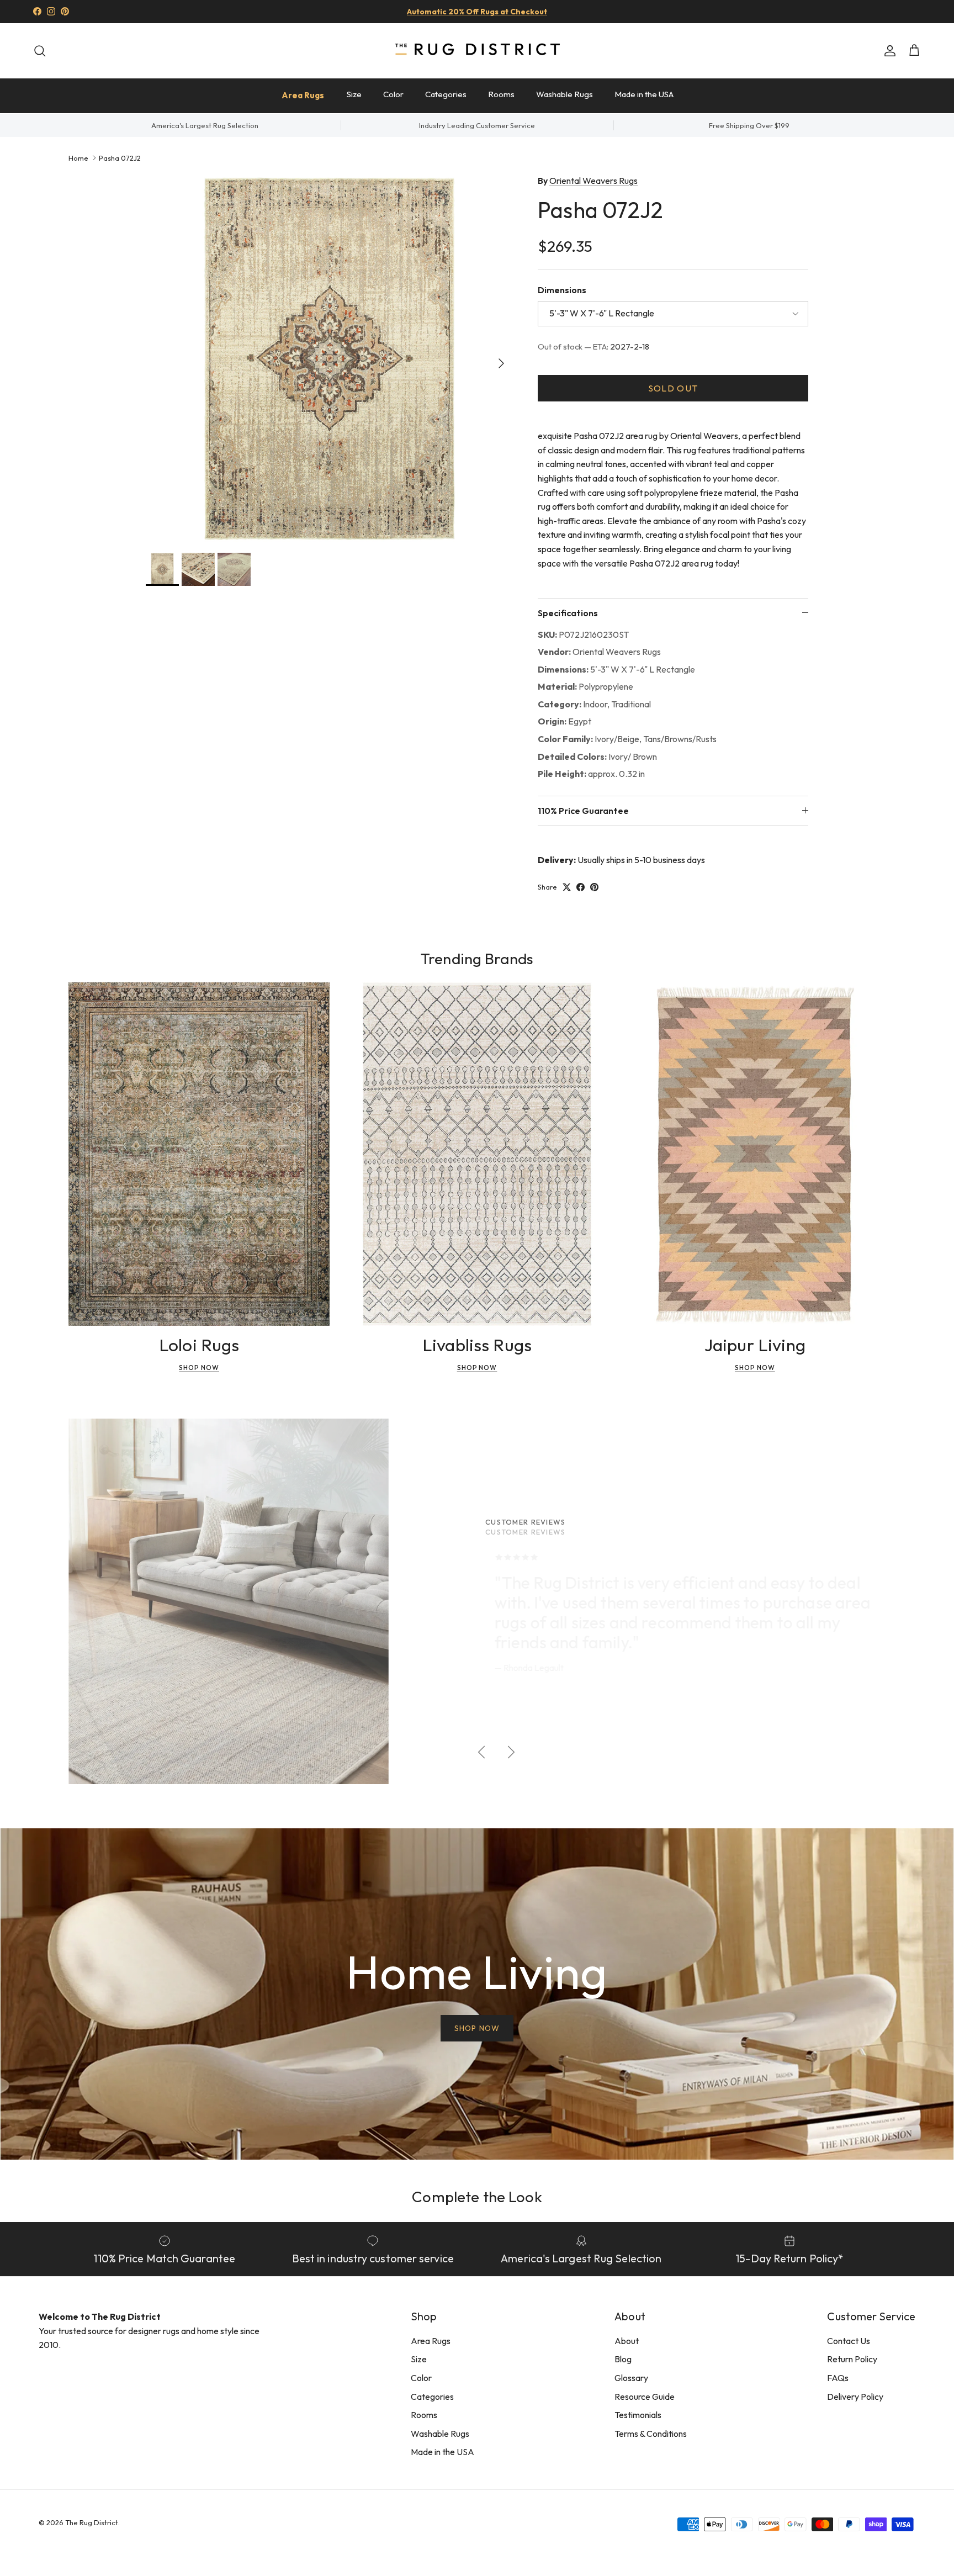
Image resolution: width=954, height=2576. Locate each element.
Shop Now (199, 1368)
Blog (623, 2359)
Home (78, 157)
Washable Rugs (565, 94)
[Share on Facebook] (581, 887)
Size (354, 94)
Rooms (501, 94)
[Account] (888, 51)
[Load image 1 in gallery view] (330, 358)
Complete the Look (477, 2196)
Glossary (631, 2378)
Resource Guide (645, 2397)
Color (393, 94)
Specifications (568, 613)
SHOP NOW (477, 2028)
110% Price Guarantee (583, 811)
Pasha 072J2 (120, 157)
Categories (446, 94)
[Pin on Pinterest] (594, 887)
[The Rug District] (477, 51)
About (627, 2341)
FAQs (838, 2378)
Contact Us (849, 2341)
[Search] (40, 51)
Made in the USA (644, 94)
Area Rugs (303, 95)
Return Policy (852, 2359)
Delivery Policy (855, 2397)
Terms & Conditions (651, 2434)
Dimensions (562, 290)
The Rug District (92, 2522)
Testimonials (638, 2415)
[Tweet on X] (567, 887)
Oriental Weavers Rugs (593, 181)
